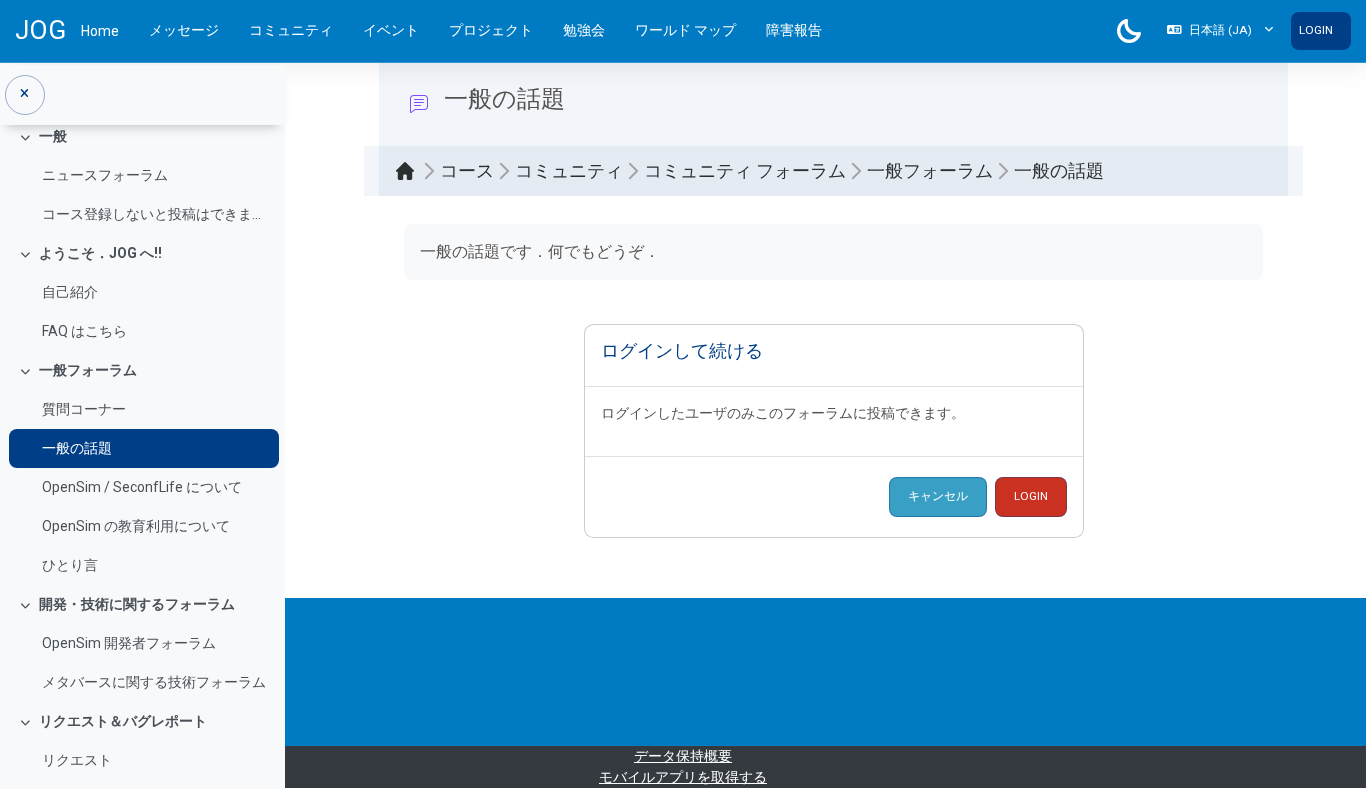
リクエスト (77, 760)
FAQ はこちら (84, 331)
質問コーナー (84, 409)
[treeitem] (142, 175)
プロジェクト (491, 30)
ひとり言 (70, 565)
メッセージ (184, 30)
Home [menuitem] (100, 31)
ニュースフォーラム (105, 175)
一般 (53, 136)
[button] (1220, 31)
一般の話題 (77, 448)
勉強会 (584, 30)
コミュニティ (291, 30)
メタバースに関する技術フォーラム (154, 682)
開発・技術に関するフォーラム (137, 604)
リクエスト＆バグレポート (123, 721)
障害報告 (794, 30)
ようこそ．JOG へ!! (100, 253)
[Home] (410, 171)
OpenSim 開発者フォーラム (129, 643)
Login (1316, 30)
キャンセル (938, 496)
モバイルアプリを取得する (683, 777)
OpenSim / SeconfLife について (142, 487)
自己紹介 (70, 292)
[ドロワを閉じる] (25, 95)
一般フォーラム (88, 370)
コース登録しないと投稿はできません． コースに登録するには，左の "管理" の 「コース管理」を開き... (155, 214)
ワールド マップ (685, 30)
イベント (391, 30)
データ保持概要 (683, 756)
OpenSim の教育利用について (136, 526)
